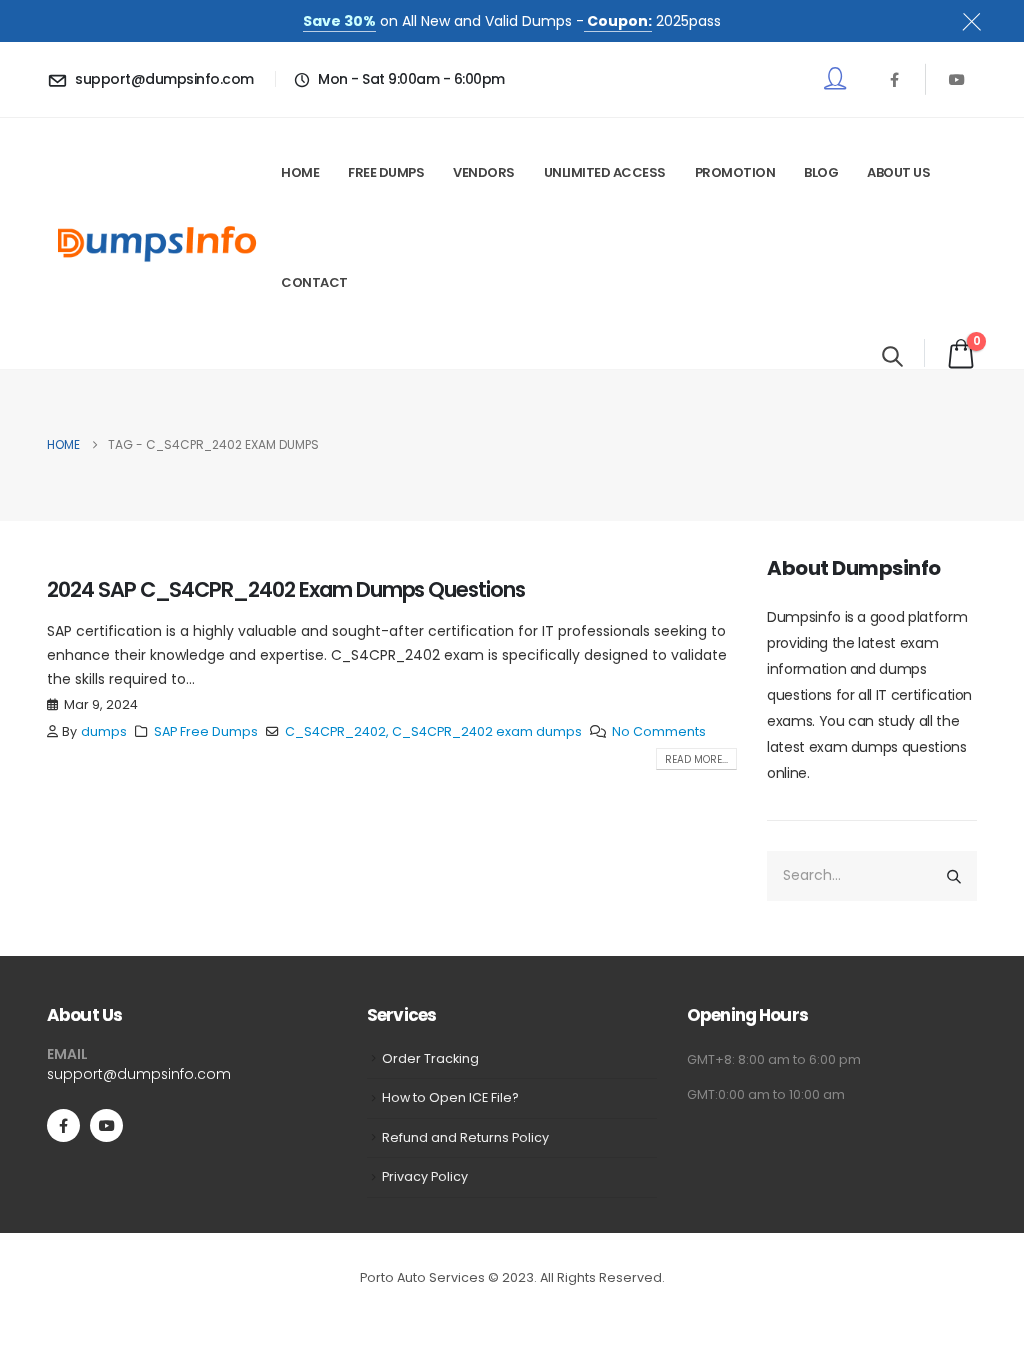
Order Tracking (430, 1058)
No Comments (659, 731)
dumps (104, 731)
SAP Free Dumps (206, 731)
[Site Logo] (157, 243)
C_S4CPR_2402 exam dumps (487, 731)
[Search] (954, 876)
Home (300, 172)
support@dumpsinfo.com (139, 1074)
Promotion (735, 172)
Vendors (484, 172)
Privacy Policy (425, 1176)
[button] (892, 356)
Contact (314, 282)
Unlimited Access (605, 172)
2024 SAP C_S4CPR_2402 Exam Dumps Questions (286, 589)
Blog (821, 172)
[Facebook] (894, 79)
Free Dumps (386, 172)
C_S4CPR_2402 (335, 731)
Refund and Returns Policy (465, 1137)
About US (898, 172)
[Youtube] (957, 79)
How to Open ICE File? (450, 1097)
